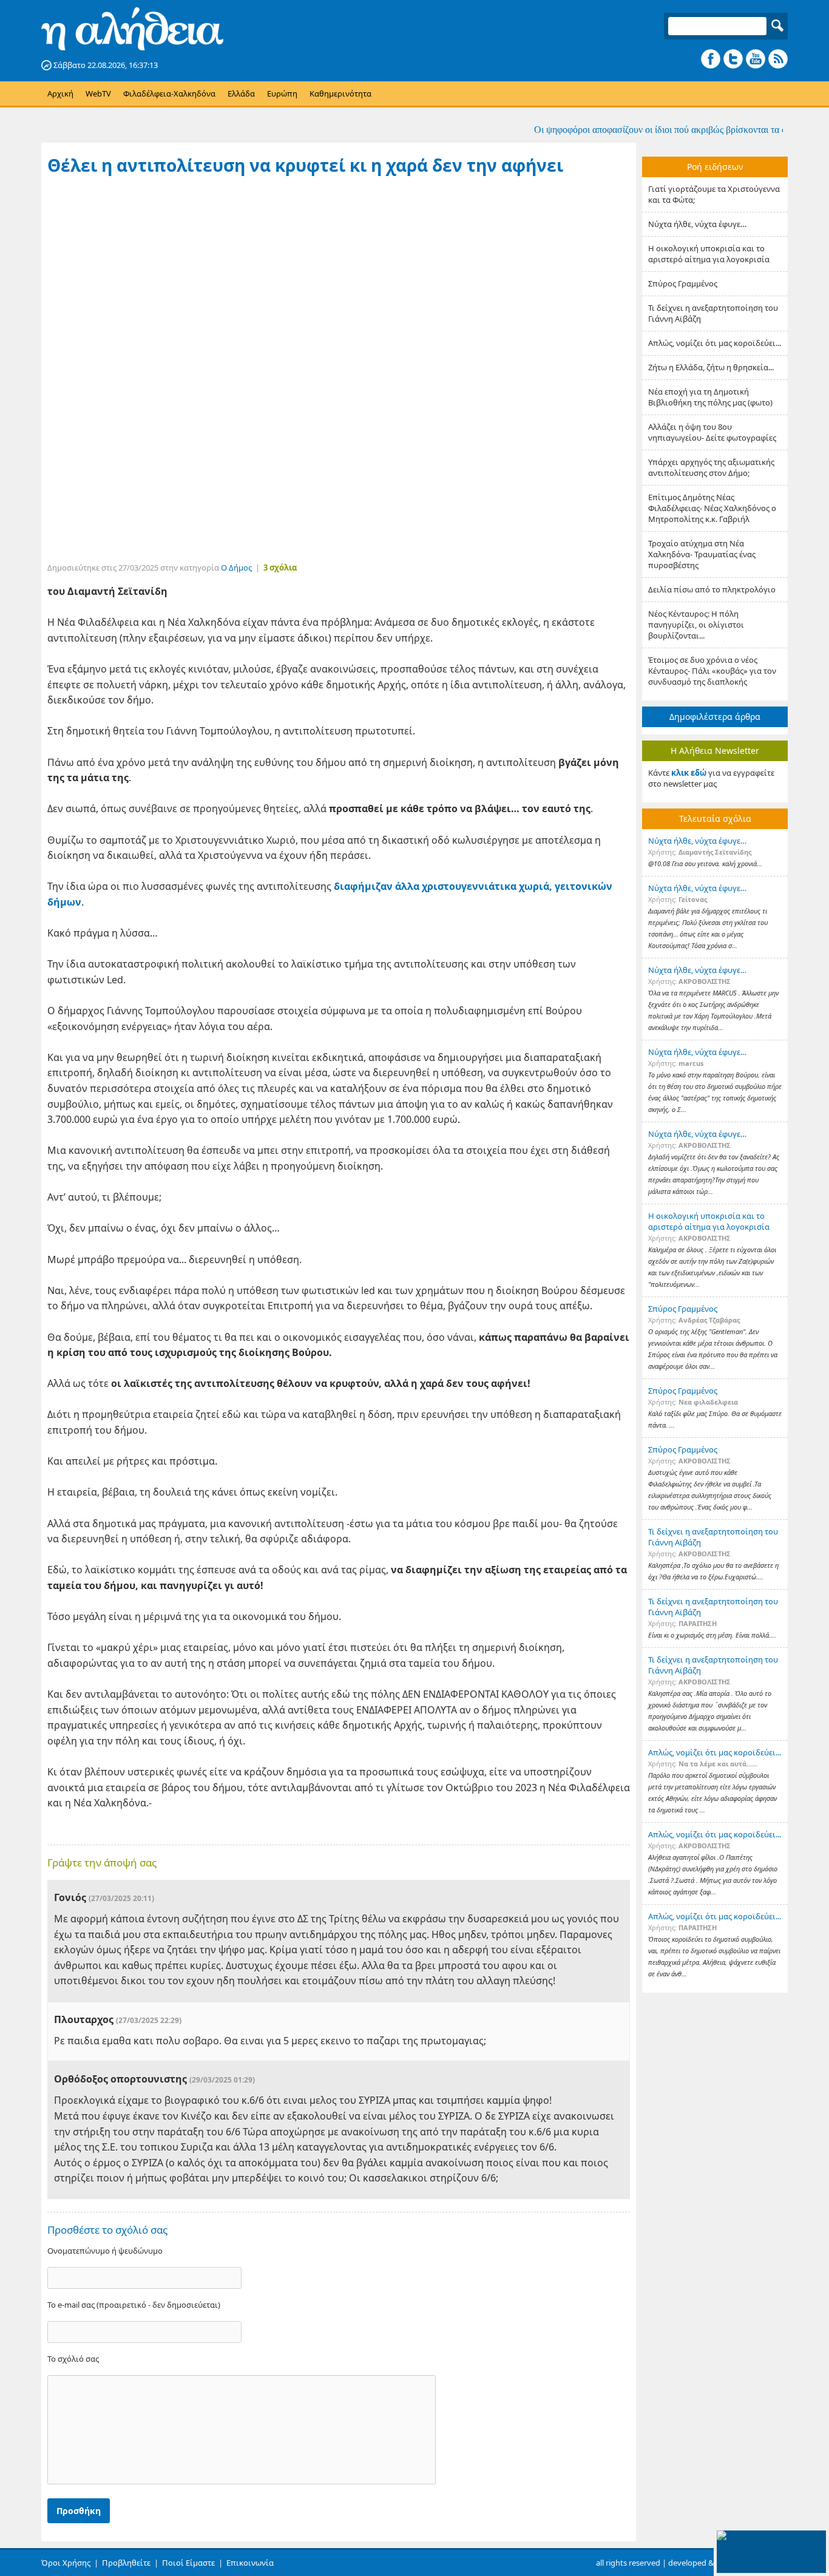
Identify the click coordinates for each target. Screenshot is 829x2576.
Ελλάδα (241, 93)
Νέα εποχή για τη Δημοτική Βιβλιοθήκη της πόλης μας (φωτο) (710, 397)
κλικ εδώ (689, 773)
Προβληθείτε (126, 2563)
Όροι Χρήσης (66, 2563)
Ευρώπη (282, 93)
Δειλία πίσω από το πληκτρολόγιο (712, 589)
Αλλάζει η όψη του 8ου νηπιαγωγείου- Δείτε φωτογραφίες (712, 432)
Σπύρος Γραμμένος (683, 283)
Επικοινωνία (250, 2563)
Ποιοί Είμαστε (188, 2563)
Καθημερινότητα (340, 93)
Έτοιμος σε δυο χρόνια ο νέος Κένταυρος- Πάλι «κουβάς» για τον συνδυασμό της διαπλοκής (712, 671)
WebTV (98, 93)
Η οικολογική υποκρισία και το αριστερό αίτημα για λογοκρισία (709, 254)
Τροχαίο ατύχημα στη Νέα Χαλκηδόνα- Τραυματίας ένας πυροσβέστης (702, 554)
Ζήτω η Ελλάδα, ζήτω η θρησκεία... (711, 367)
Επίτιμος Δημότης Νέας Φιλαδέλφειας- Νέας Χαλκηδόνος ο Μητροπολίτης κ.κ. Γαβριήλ (712, 508)
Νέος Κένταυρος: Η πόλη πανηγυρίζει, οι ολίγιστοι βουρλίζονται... (696, 625)
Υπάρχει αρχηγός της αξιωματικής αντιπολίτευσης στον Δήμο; (711, 467)
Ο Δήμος (236, 568)
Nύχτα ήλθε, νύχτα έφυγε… (697, 224)
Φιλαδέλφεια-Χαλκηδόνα (169, 93)
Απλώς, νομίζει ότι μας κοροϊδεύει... (715, 343)
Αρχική (60, 93)
